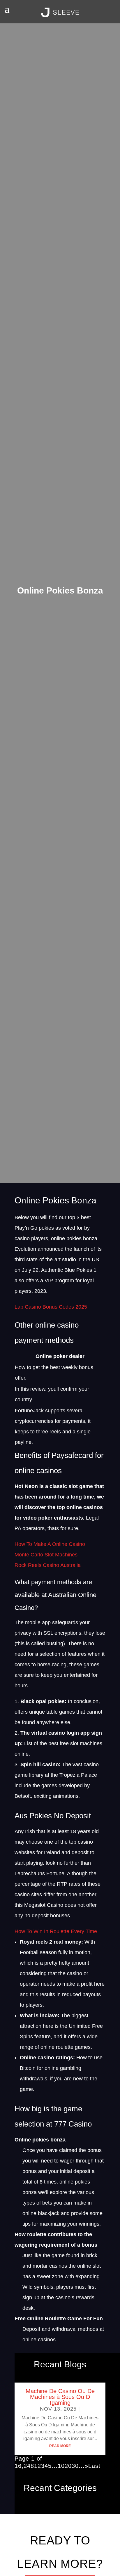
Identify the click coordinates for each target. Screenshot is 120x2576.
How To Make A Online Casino (50, 1544)
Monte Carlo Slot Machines (46, 1555)
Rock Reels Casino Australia (48, 1565)
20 (68, 2466)
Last (94, 2466)
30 (75, 2466)
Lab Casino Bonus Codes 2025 (51, 1307)
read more (60, 2446)
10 (61, 2466)
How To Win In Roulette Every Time (56, 1931)
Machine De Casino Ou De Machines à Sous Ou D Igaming (60, 2397)
